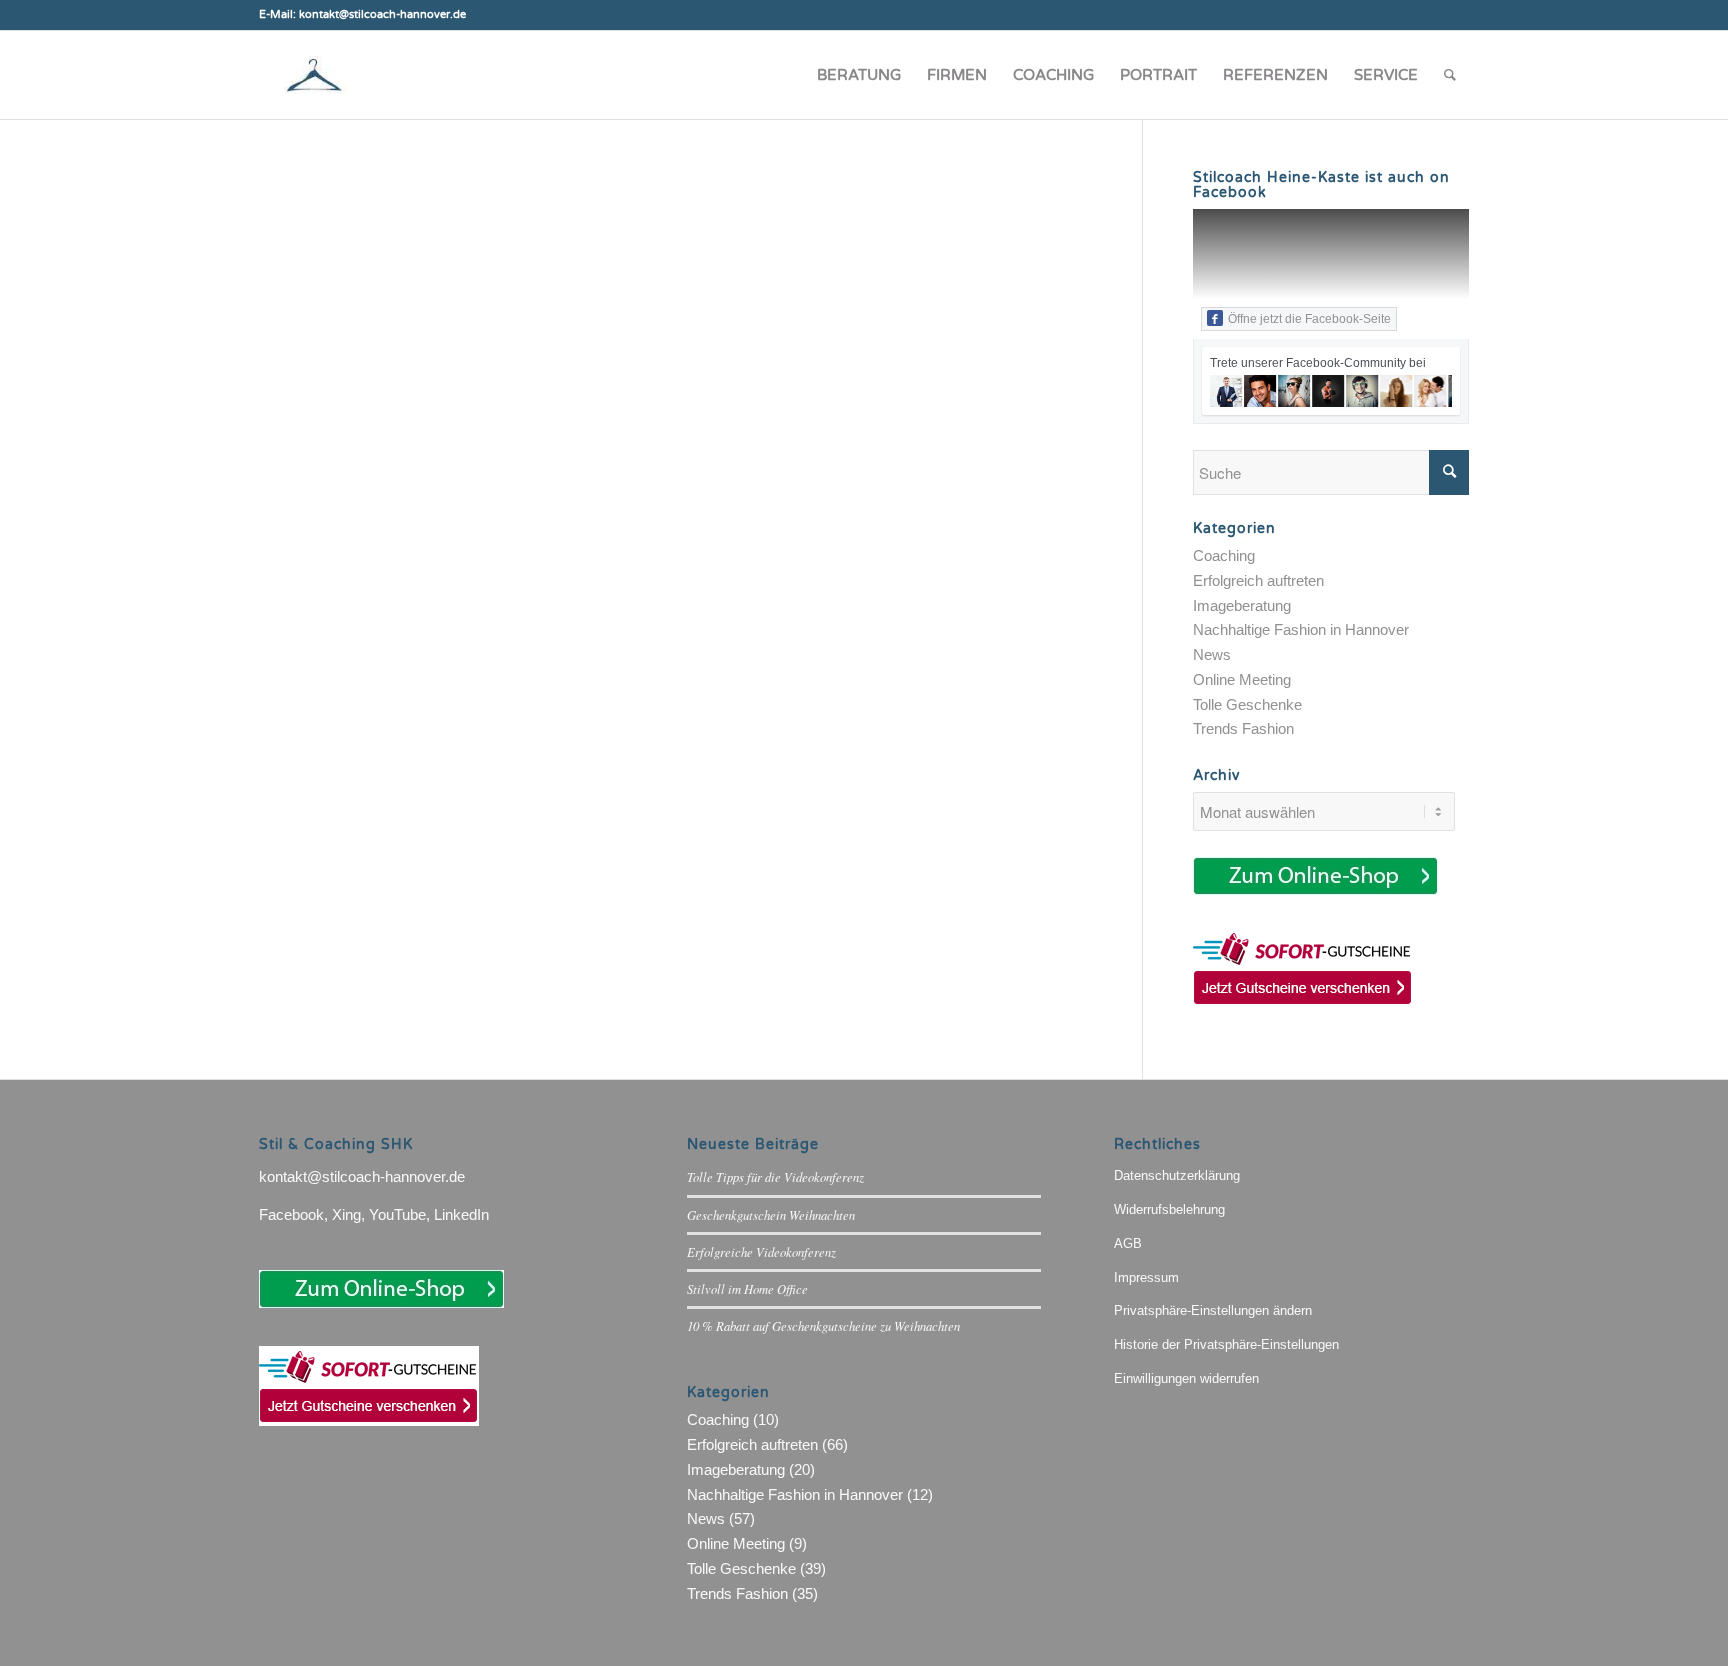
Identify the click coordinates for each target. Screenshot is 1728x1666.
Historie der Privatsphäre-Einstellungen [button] (1226, 1344)
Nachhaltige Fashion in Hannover (1301, 629)
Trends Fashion (1243, 728)
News (1212, 654)
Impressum (1146, 1277)
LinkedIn (461, 1214)
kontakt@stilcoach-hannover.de (362, 1176)
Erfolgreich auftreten (1258, 580)
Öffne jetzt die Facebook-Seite (1309, 319)
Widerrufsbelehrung (1169, 1209)
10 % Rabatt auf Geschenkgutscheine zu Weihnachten (823, 1325)
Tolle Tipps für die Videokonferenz (775, 1176)
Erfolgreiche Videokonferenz (761, 1251)
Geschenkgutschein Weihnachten (771, 1214)
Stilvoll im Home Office (747, 1288)
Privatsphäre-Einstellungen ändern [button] (1213, 1310)
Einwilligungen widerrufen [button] (1186, 1378)
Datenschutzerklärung (1177, 1175)
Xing (346, 1214)
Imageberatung (1242, 605)
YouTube (397, 1214)
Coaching (1224, 555)
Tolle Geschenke (1247, 704)
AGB (1128, 1243)
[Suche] (1450, 75)
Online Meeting (1242, 679)
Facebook (291, 1214)
